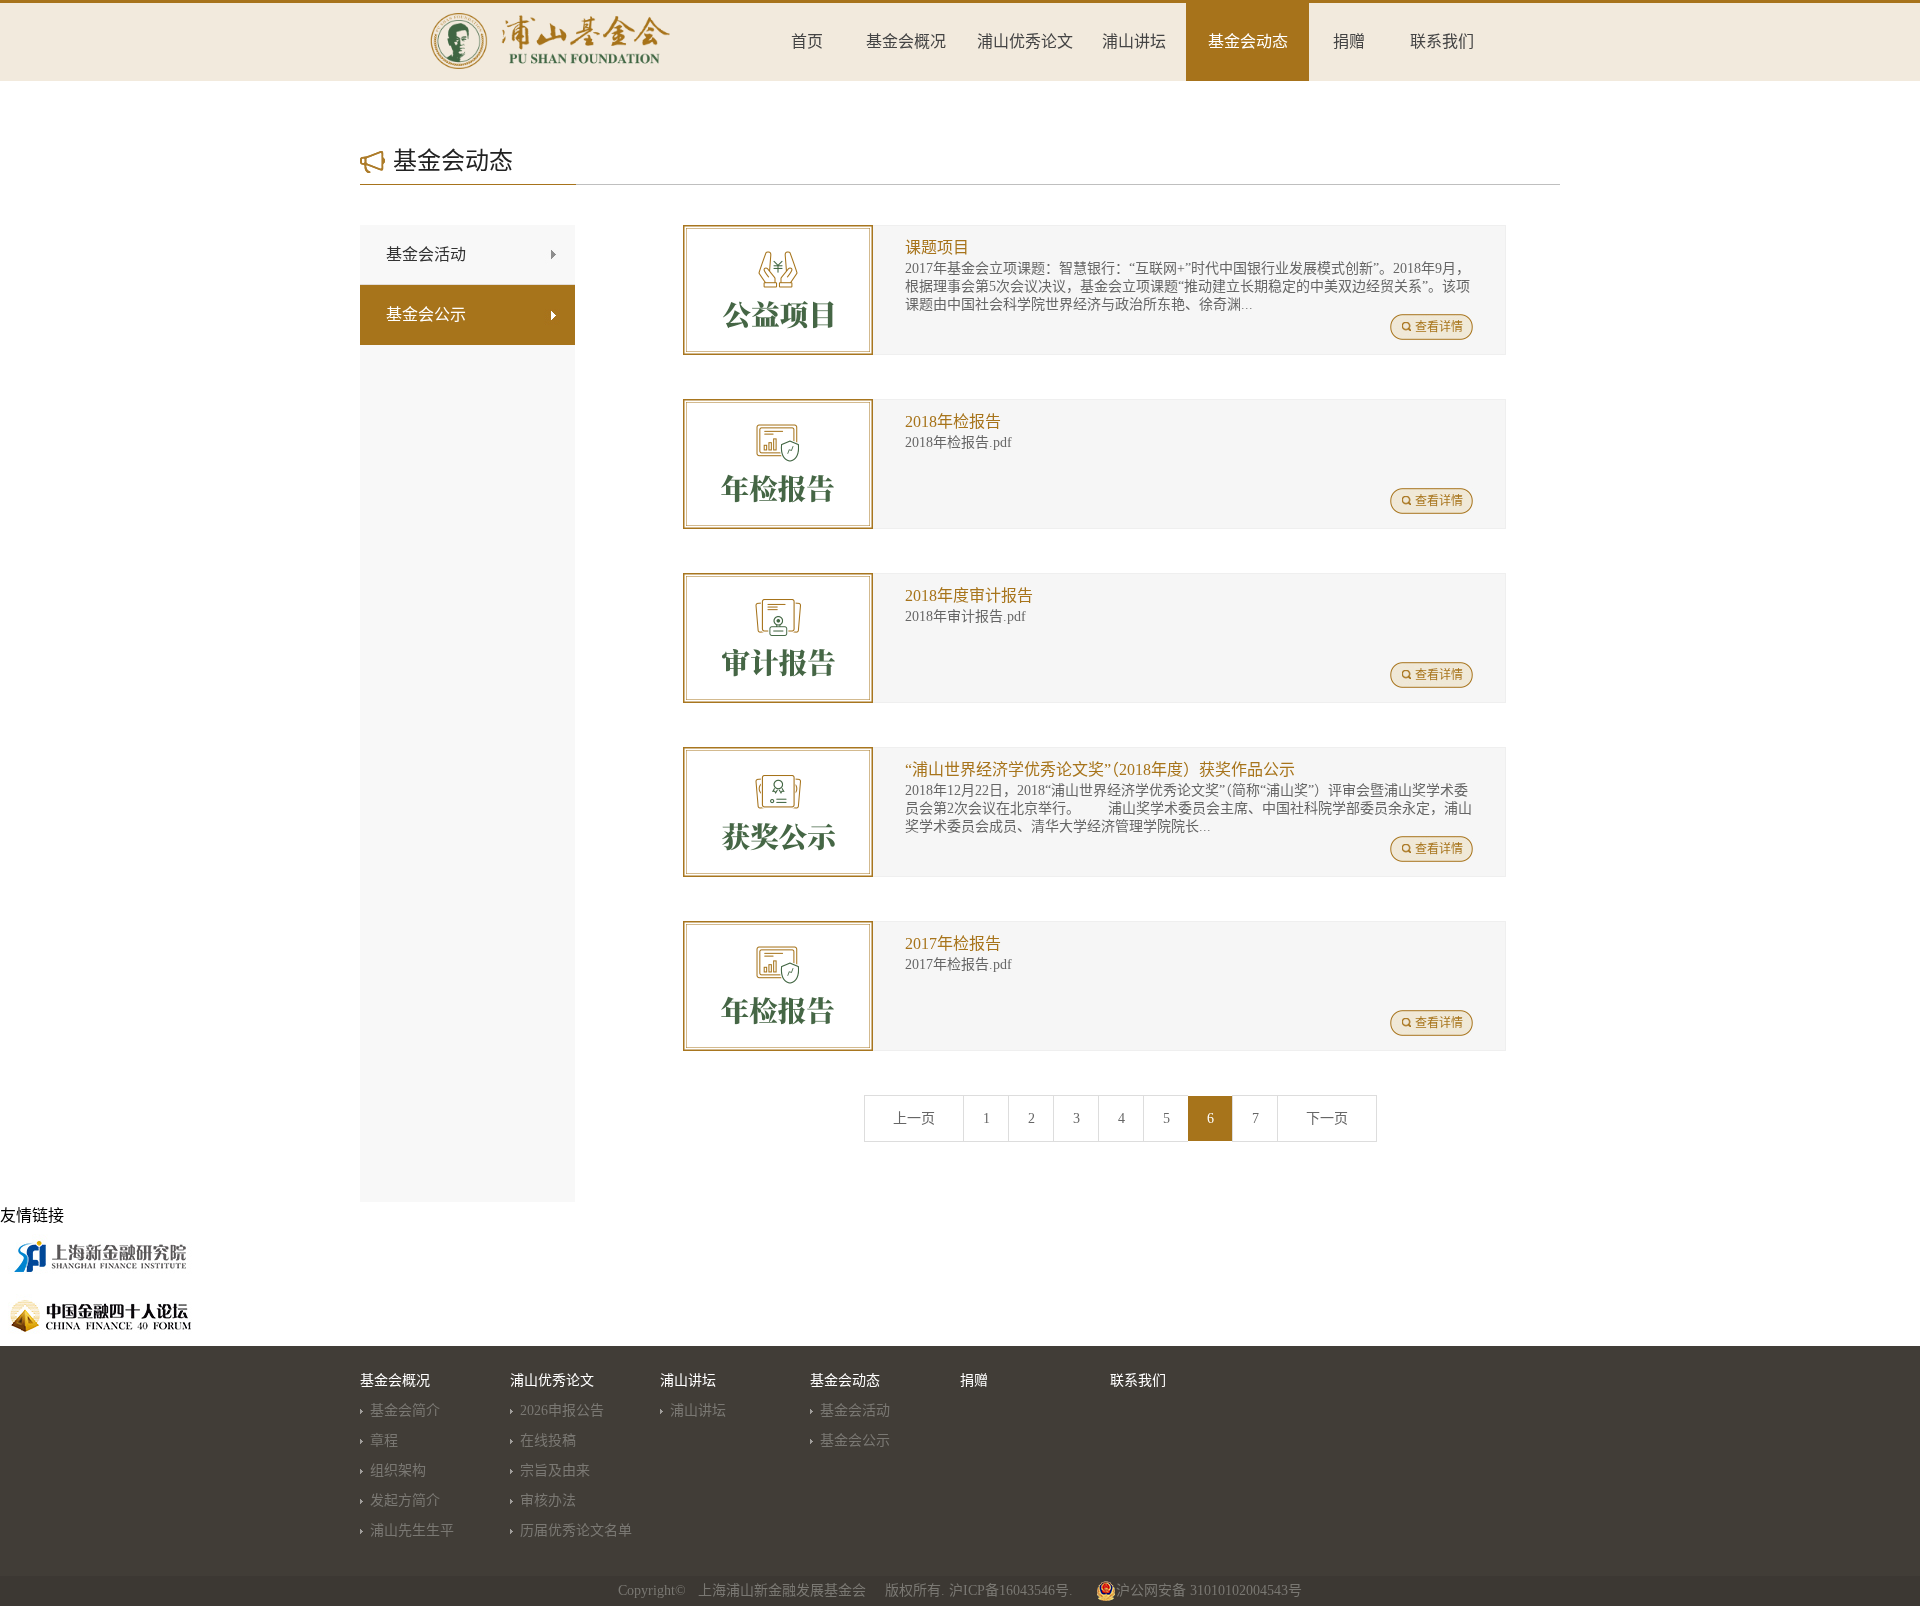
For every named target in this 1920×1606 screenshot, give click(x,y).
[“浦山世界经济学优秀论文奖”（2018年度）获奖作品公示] (778, 755)
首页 (807, 41)
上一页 (914, 1118)
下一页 (1327, 1118)
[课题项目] (778, 233)
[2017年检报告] (778, 929)
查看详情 (1439, 327)
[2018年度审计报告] (778, 581)
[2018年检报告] (778, 407)
